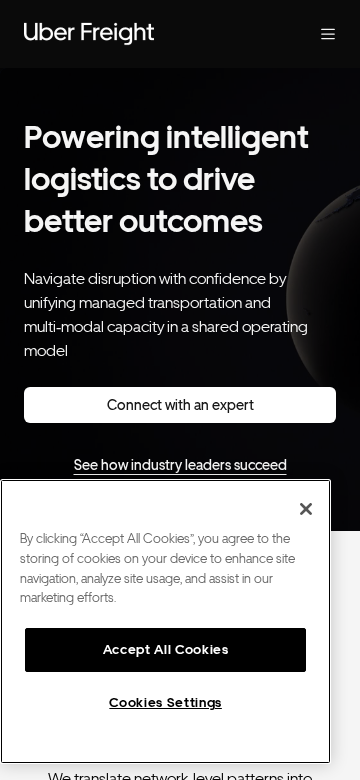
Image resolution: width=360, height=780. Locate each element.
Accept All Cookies (166, 649)
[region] (165, 621)
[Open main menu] (312, 34)
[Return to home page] (140, 34)
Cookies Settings (165, 702)
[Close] (306, 509)
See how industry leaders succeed (180, 465)
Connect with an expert (180, 405)
